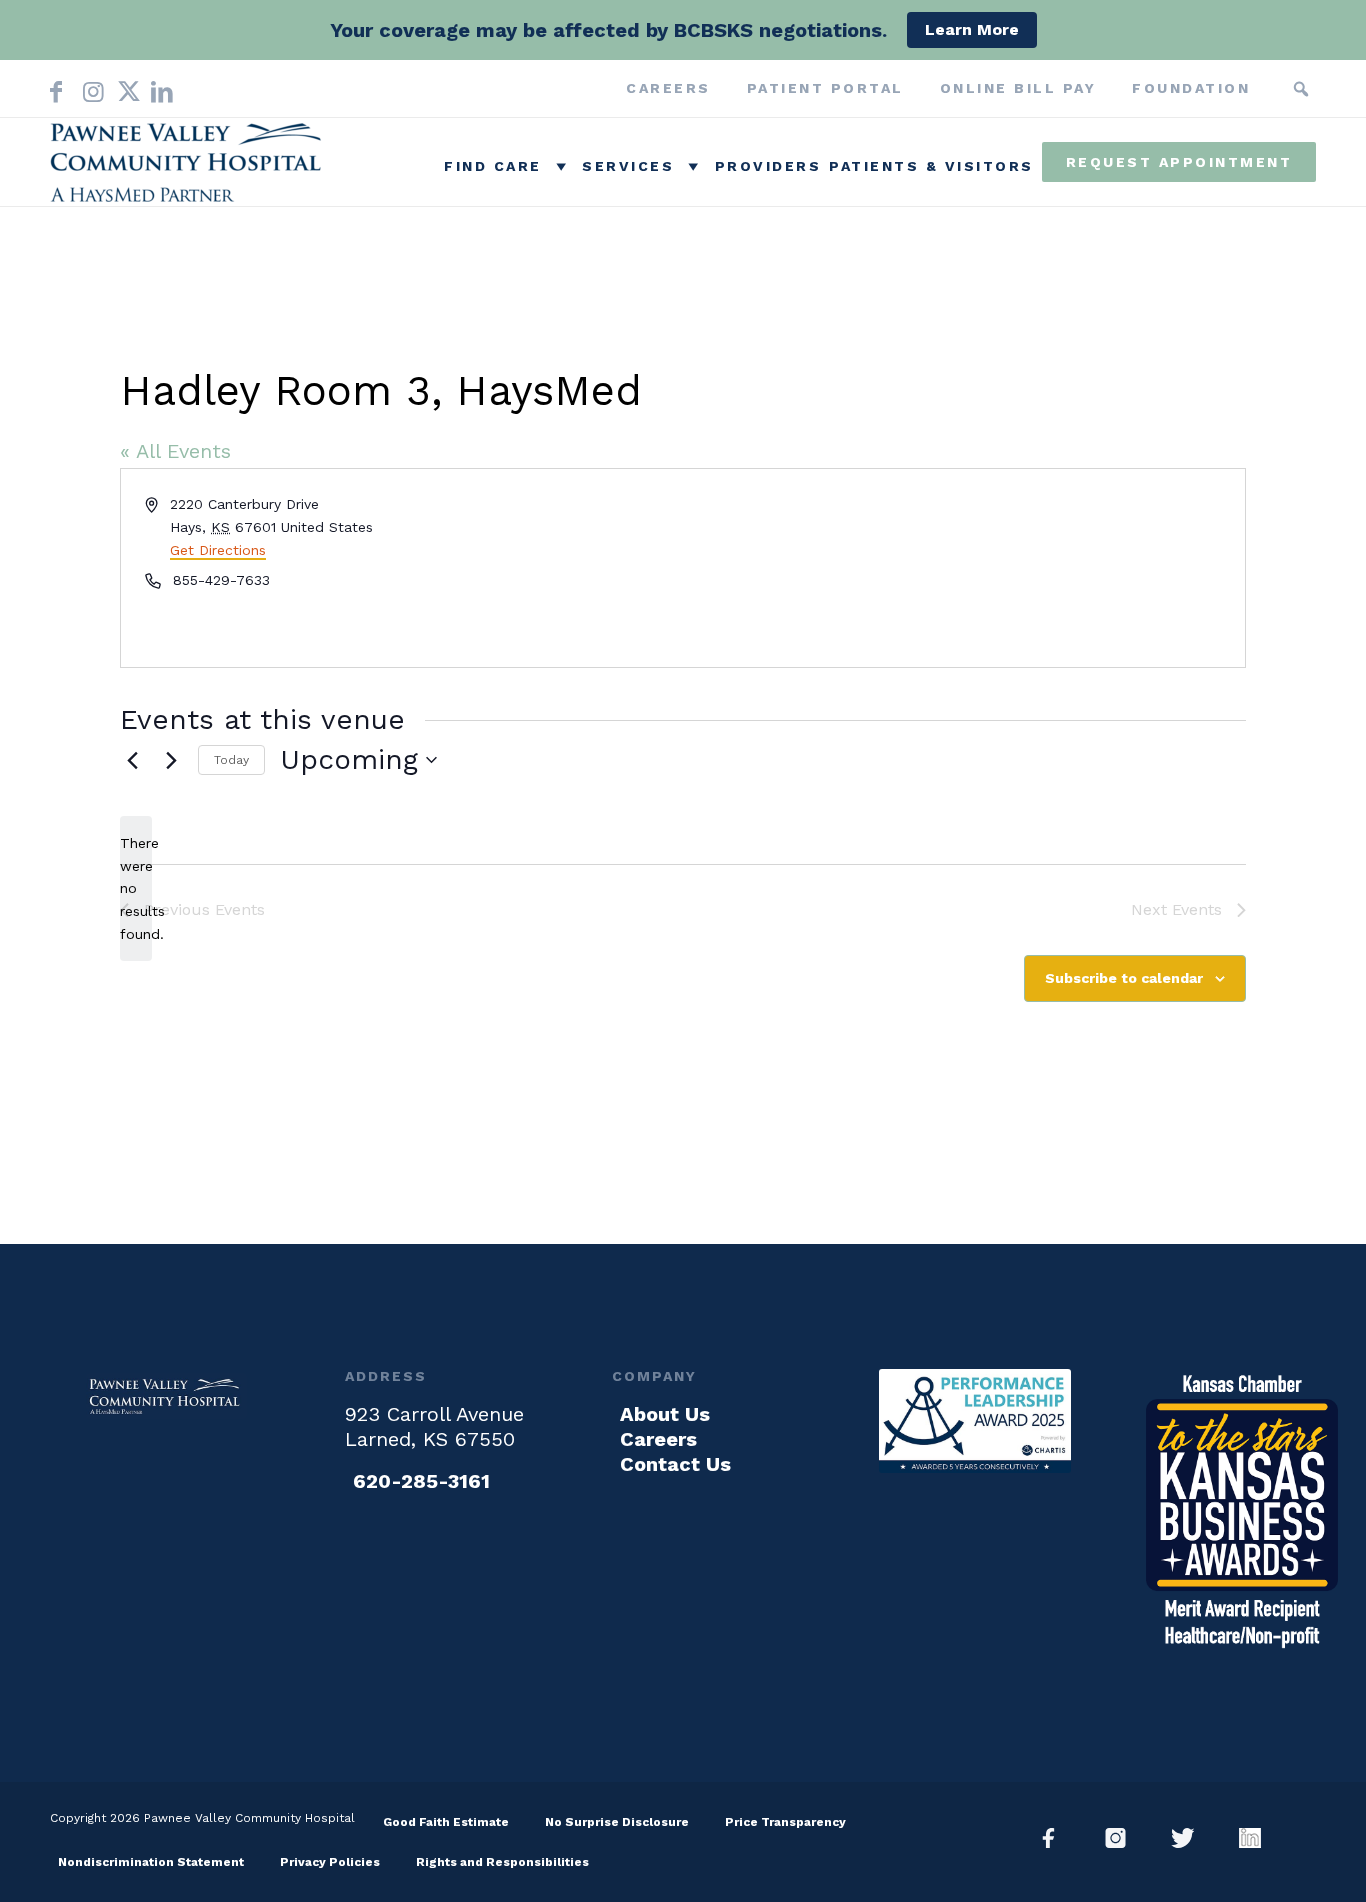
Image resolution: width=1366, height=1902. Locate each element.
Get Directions (218, 550)
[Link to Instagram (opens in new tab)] (90, 88)
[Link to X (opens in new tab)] (124, 88)
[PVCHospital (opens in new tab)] (1190, 1838)
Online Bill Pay (1018, 88)
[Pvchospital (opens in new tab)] (1123, 1838)
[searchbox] (1271, 89)
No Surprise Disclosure (617, 1822)
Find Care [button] (493, 166)
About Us (665, 1414)
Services (628, 166)
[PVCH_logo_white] (166, 1396)
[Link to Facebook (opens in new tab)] (56, 88)
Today (231, 760)
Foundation (1191, 88)
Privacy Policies (330, 1862)
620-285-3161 (421, 1481)
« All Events (175, 451)
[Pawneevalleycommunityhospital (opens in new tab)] (1056, 1838)
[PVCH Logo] (190, 167)
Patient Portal (825, 88)
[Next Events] (171, 760)
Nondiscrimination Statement (151, 1862)
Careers (668, 88)
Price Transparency (785, 1822)
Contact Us (675, 1464)
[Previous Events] (132, 760)
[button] (1301, 89)
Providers (768, 166)
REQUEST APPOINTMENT (1179, 162)
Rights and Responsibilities (502, 1862)
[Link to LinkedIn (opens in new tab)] (158, 88)
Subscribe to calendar (1124, 978)
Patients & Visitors (931, 166)
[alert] (136, 888)
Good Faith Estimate (446, 1822)
